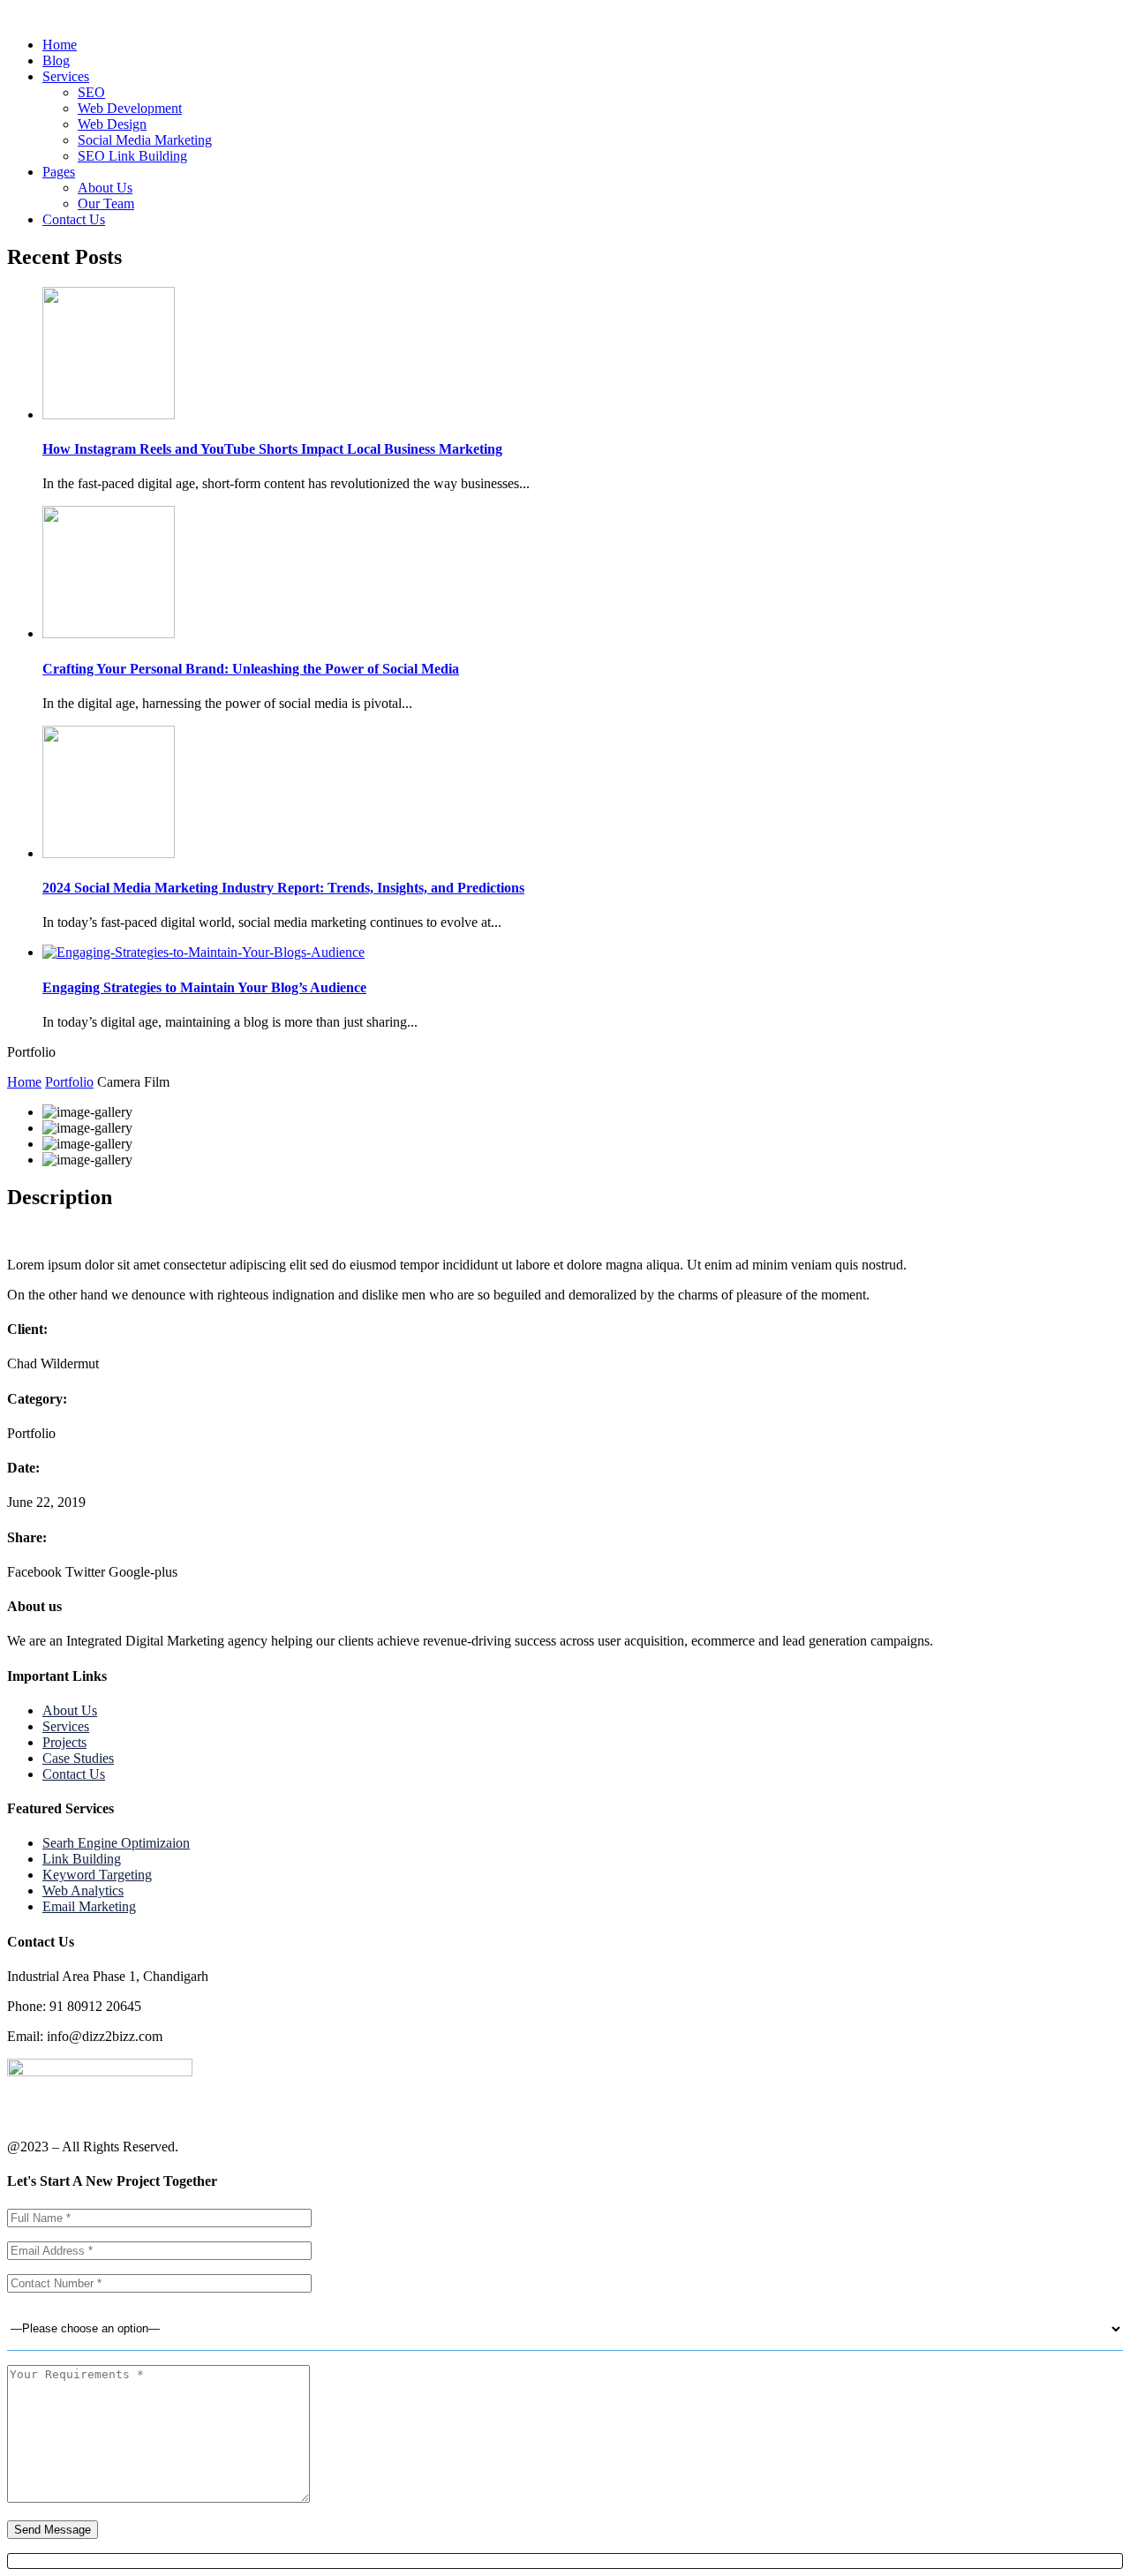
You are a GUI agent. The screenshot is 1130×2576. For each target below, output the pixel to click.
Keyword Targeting (97, 1875)
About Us (105, 188)
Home (60, 45)
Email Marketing (89, 1906)
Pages (59, 172)
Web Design (112, 124)
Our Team (106, 203)
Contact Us (74, 219)
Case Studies (78, 1758)
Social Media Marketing (145, 140)
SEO (91, 92)
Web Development (130, 108)
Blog (56, 60)
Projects (64, 1742)
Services (66, 76)
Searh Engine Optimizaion (116, 1843)
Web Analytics (83, 1891)
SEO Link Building (132, 156)
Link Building (82, 1859)
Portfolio (69, 1082)
